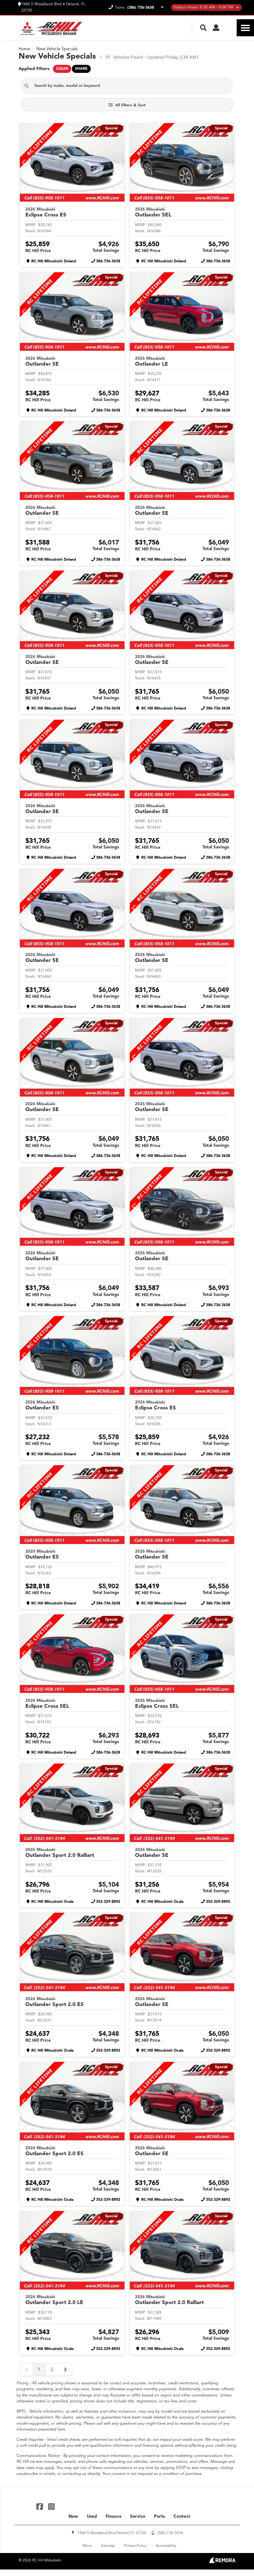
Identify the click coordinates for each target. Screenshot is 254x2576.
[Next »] (65, 2369)
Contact (182, 2516)
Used (92, 2516)
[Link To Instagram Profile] (51, 2506)
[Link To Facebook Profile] (40, 2506)
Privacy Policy (135, 2546)
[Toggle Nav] (245, 28)
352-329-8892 (108, 1902)
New (73, 2516)
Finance (114, 2516)
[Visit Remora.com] (222, 2562)
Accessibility (166, 2546)
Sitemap (108, 2546)
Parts (159, 2516)
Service (138, 2516)
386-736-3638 (108, 261)
